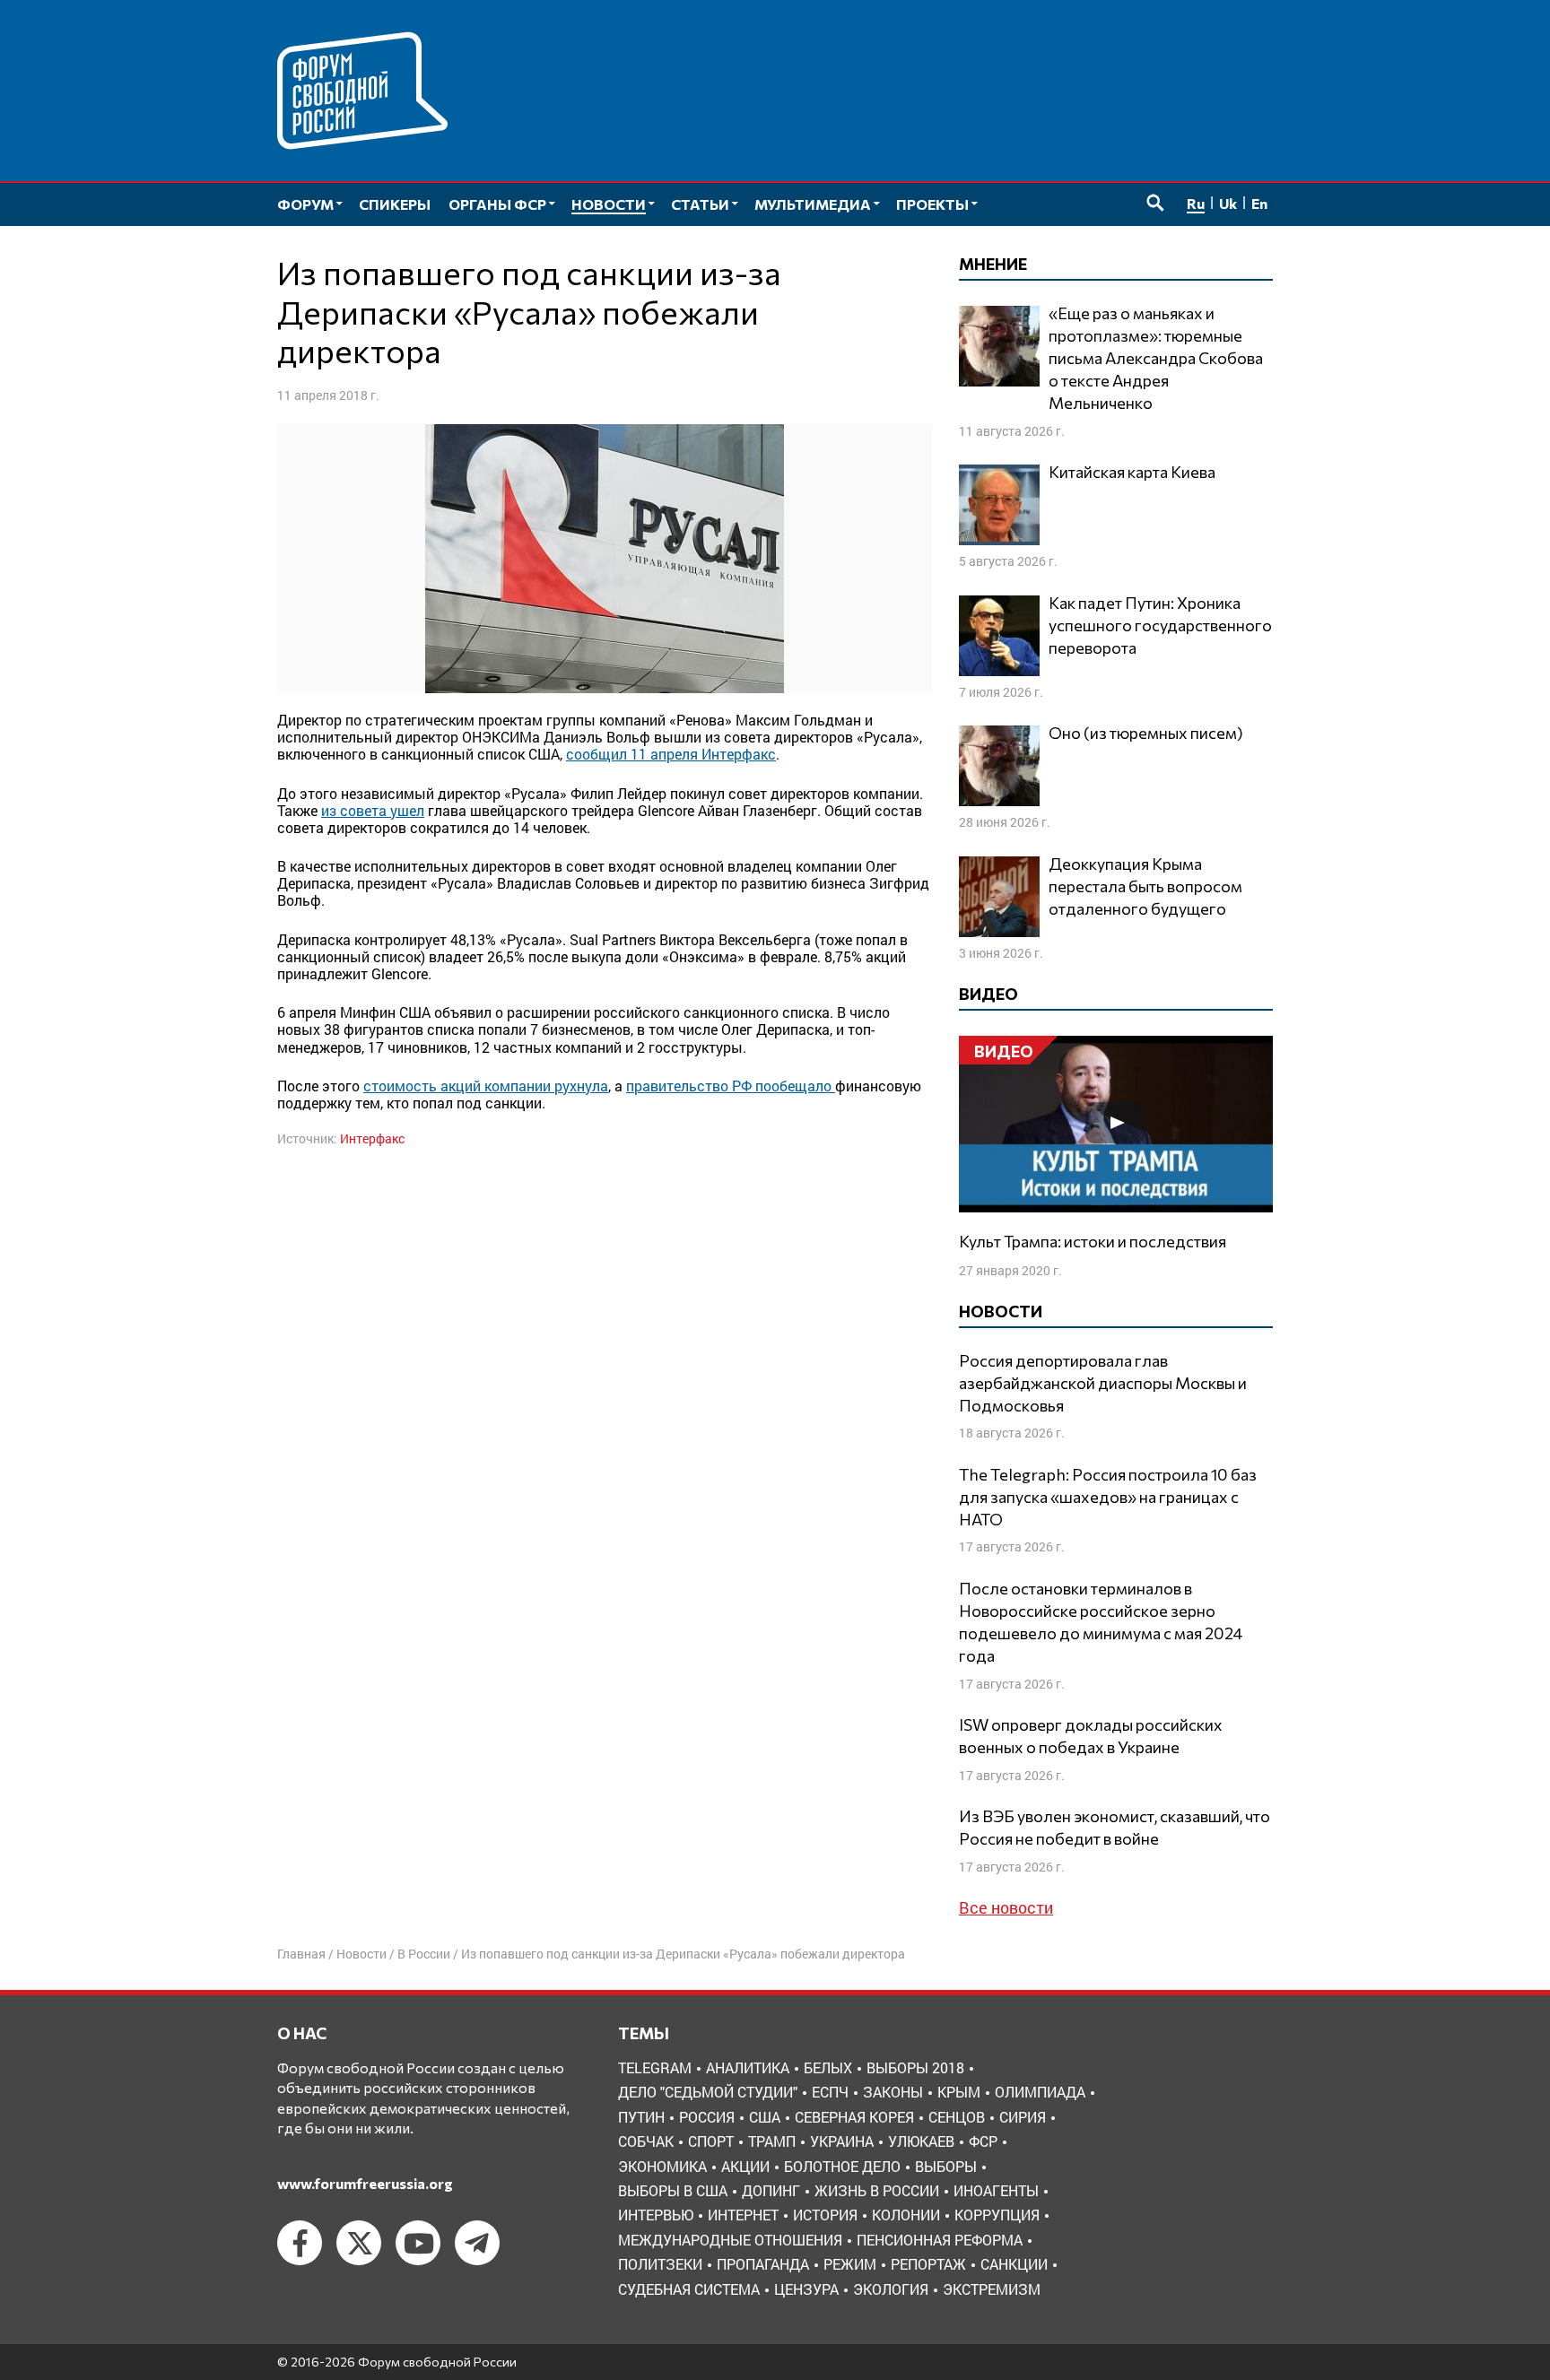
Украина (842, 2141)
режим (850, 2264)
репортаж (928, 2264)
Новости (361, 1954)
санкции (1014, 2264)
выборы (946, 2166)
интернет (743, 2215)
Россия (707, 2117)
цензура (806, 2289)
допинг (771, 2190)
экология (891, 2289)
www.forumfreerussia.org (365, 2183)
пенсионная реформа (940, 2240)
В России (424, 1954)
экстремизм (992, 2289)
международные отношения (730, 2240)
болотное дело (842, 2166)
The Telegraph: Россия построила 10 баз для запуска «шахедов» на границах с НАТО (1108, 1497)
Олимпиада (1040, 2092)
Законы (893, 2092)
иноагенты (996, 2190)
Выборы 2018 (915, 2067)
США (765, 2117)
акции (745, 2166)
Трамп (772, 2141)
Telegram (655, 2067)
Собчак (646, 2141)
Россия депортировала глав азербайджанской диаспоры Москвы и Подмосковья (1103, 1383)
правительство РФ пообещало (731, 1086)
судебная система (689, 2289)
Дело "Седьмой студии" (708, 2092)
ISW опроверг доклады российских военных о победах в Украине (1091, 1736)
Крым (959, 2092)
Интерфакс (372, 1138)
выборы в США (673, 2190)
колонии (906, 2215)
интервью (656, 2215)
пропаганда (763, 2264)
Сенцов (957, 2117)
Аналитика (748, 2067)
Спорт (711, 2141)
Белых (828, 2067)
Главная (301, 1954)
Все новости (1006, 1907)
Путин (641, 2117)
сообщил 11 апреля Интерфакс (671, 754)
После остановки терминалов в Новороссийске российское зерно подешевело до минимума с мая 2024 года (1101, 1622)
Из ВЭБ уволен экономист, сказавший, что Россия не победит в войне (1115, 1827)
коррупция (997, 2215)
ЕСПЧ (830, 2092)
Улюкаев (921, 2141)
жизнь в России (877, 2190)
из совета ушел (373, 810)
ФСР (983, 2141)
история (825, 2215)
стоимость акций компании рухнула (486, 1086)
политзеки (660, 2264)
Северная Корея (854, 2117)
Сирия (1023, 2117)
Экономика (662, 2166)
